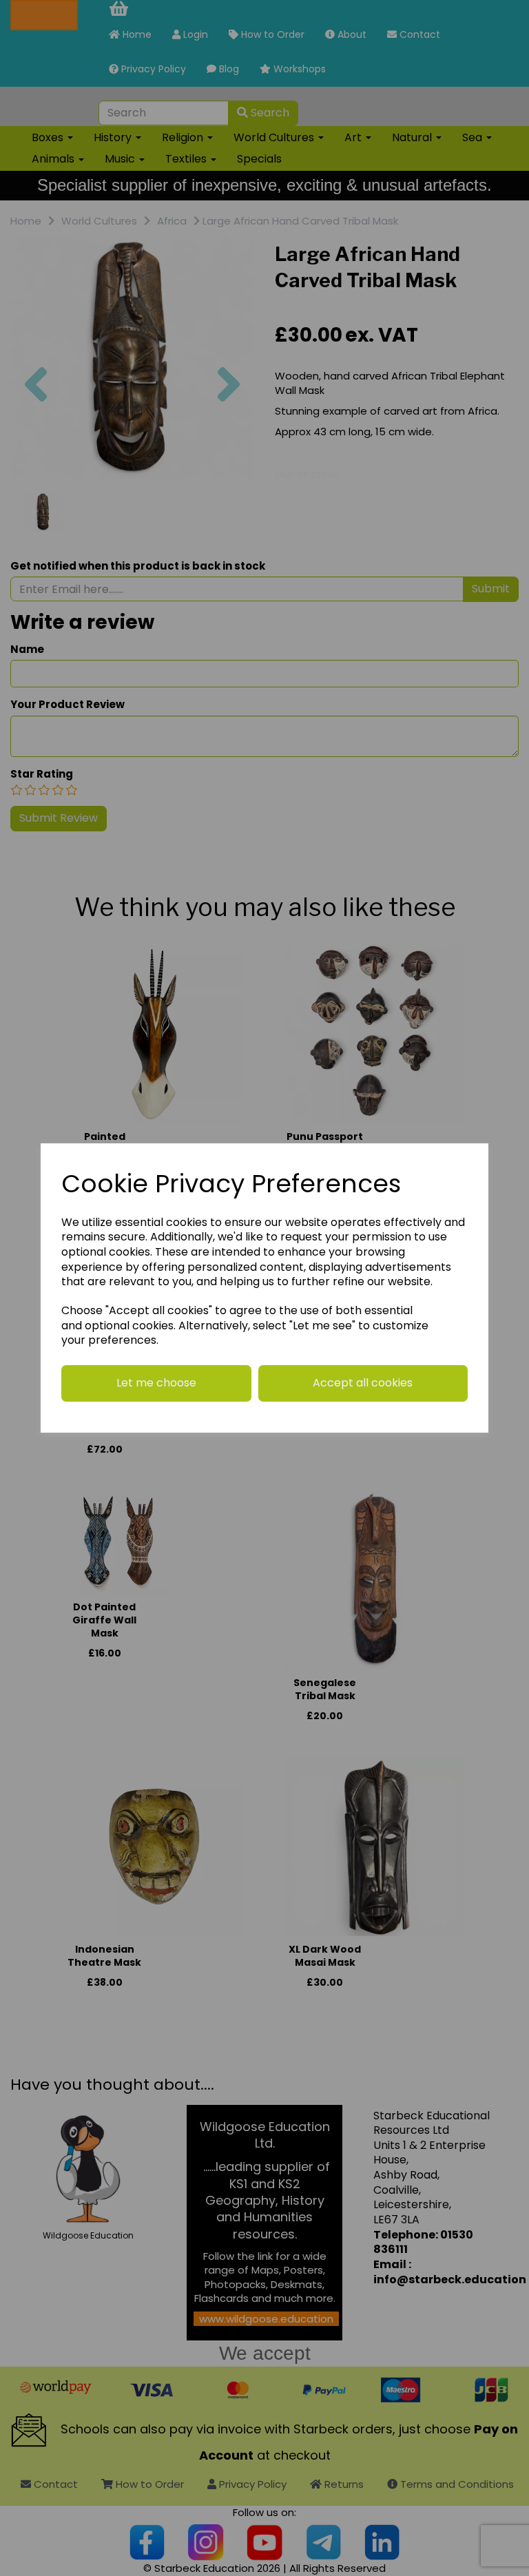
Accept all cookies (363, 1383)
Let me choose (156, 1383)
